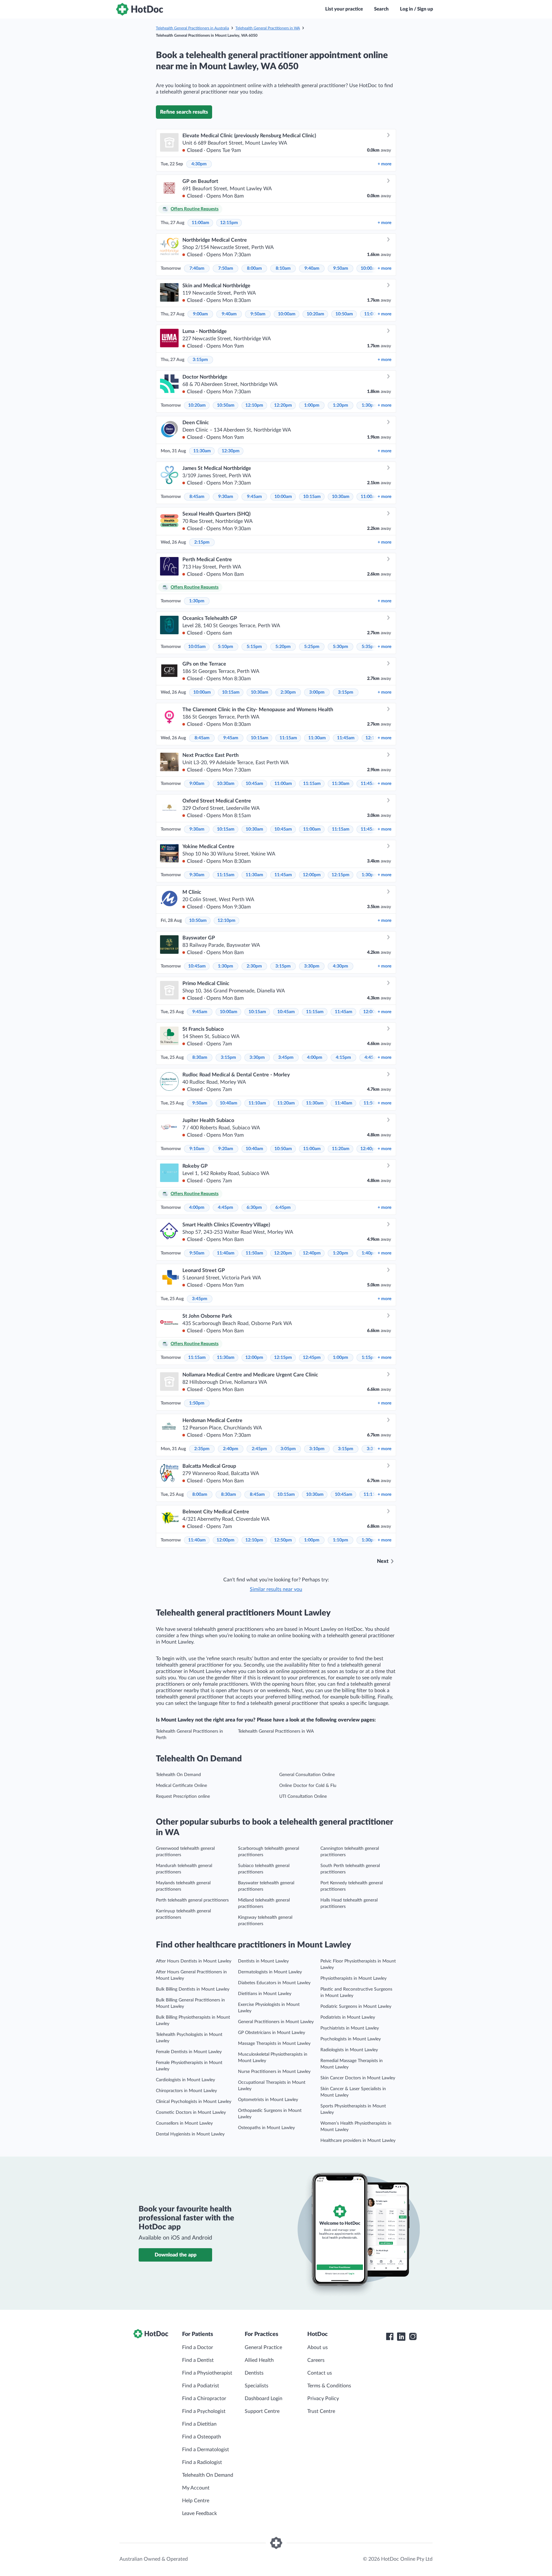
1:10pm (341, 1540)
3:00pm (317, 692)
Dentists (254, 2373)
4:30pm (199, 164)
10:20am (315, 314)
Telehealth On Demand (178, 1775)
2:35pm (202, 1449)
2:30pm (288, 692)
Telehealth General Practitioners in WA (268, 28)
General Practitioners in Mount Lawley (276, 2022)
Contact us (320, 2373)
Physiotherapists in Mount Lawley (353, 1978)
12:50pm (283, 1540)
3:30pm (312, 966)
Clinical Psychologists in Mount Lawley (194, 2102)
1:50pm (197, 1403)
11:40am (344, 1103)
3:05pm (288, 1449)
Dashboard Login (264, 2399)
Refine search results (184, 112)
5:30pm (341, 647)
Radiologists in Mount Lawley (349, 2050)
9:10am (197, 1149)
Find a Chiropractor (204, 2399)
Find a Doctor (198, 2347)
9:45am (254, 497)
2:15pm (202, 542)
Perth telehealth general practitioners (192, 1900)
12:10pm (254, 405)
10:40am (229, 1103)
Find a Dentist (198, 2360)
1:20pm (341, 405)
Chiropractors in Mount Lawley (186, 2091)
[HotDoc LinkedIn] (401, 2337)
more (384, 164)
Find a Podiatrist (201, 2386)
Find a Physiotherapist (207, 2373)
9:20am (226, 1149)
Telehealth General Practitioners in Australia (192, 28)
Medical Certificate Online (181, 1786)
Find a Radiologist (202, 2462)
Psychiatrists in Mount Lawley (350, 2028)
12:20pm (283, 405)
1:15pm (369, 1358)
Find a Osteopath (202, 2437)
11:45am (346, 738)
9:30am (226, 497)
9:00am (200, 314)
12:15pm (229, 223)
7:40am (197, 268)
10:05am (197, 647)
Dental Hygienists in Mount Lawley (190, 2134)
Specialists (257, 2386)
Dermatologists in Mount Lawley (270, 1972)
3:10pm (317, 1449)
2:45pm (259, 1449)
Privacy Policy (323, 2399)
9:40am (312, 268)
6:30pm (254, 1208)
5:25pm (312, 647)
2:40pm (231, 1449)
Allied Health (259, 2360)
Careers (316, 2360)
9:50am (341, 268)
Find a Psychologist (204, 2411)
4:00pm (315, 1058)
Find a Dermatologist (206, 2450)
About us (318, 2347)
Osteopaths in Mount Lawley (266, 2128)
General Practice (263, 2347)
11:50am (254, 1253)
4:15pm (343, 1058)
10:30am (341, 497)
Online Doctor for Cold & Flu (308, 1786)
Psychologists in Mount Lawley (351, 2039)
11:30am (202, 451)
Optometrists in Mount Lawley (268, 2100)
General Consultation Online (307, 1775)
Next (383, 1561)
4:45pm (226, 1208)
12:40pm (369, 1149)
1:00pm (312, 405)
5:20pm (283, 647)
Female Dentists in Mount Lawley (189, 2052)
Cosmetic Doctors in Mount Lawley (191, 2113)
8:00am (254, 268)
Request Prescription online (183, 1796)
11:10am (257, 1103)
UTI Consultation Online (303, 1796)
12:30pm (231, 451)
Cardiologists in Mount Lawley (185, 2080)
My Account (196, 2488)
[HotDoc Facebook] (390, 2337)
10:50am (344, 314)
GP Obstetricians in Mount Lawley (272, 2033)
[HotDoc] (140, 9)
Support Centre (262, 2411)
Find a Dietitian (199, 2424)
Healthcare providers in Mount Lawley (358, 2141)
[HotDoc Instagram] (413, 2337)
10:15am (312, 497)
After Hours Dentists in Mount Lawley (194, 1961)
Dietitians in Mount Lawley (265, 1994)
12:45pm (312, 1358)
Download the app (176, 2255)
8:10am (283, 268)
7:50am (226, 268)
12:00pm (312, 875)
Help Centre (196, 2501)
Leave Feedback (199, 2513)
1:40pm (369, 1253)
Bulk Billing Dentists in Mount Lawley (193, 1989)
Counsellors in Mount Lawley (184, 2123)
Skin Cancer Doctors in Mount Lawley (358, 2078)
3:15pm (200, 360)
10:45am (254, 784)
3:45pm (286, 1058)
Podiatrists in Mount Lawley (348, 2017)
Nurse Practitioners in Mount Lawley (274, 2072)
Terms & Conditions (329, 2386)
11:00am (200, 223)
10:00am (369, 268)
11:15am (288, 738)
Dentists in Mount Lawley (263, 1961)
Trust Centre (321, 2411)
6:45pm (283, 1208)
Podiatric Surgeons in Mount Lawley (356, 2007)
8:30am (200, 1058)
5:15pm (254, 647)
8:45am (197, 497)
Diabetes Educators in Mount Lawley (274, 1983)
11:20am (286, 1103)
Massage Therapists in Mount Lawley (274, 2044)
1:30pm (369, 405)
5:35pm (369, 647)
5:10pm (226, 647)
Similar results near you (276, 1589)
